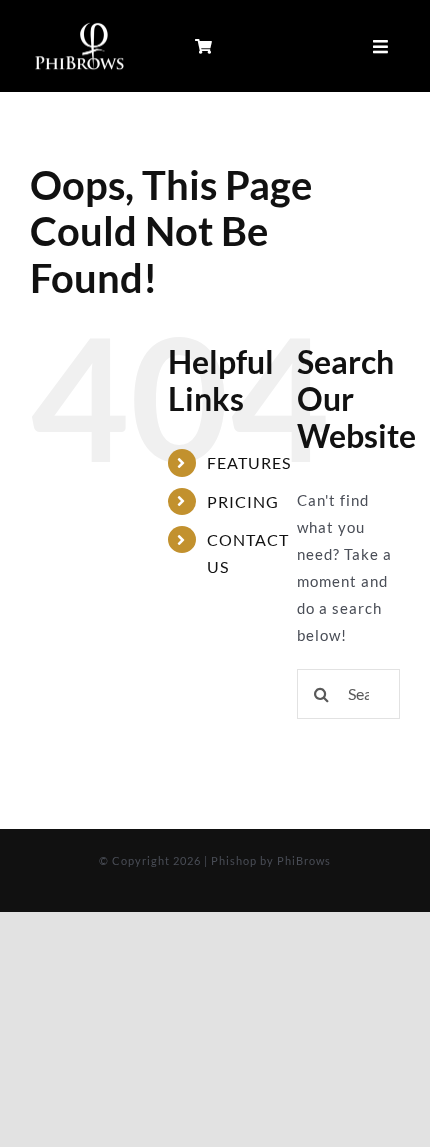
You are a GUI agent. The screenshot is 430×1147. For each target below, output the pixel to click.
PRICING (243, 501)
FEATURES (249, 462)
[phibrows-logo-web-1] (80, 25)
